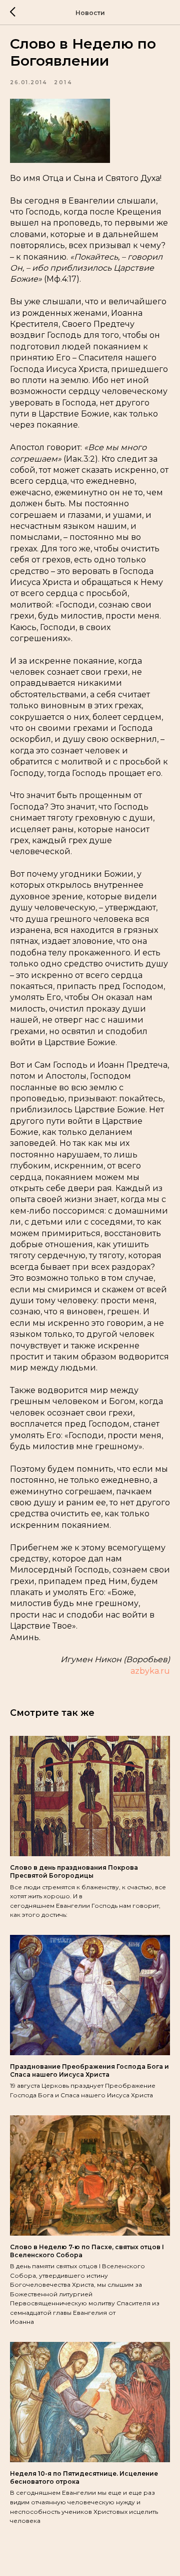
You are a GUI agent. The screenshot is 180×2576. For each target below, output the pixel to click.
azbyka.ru (150, 1671)
